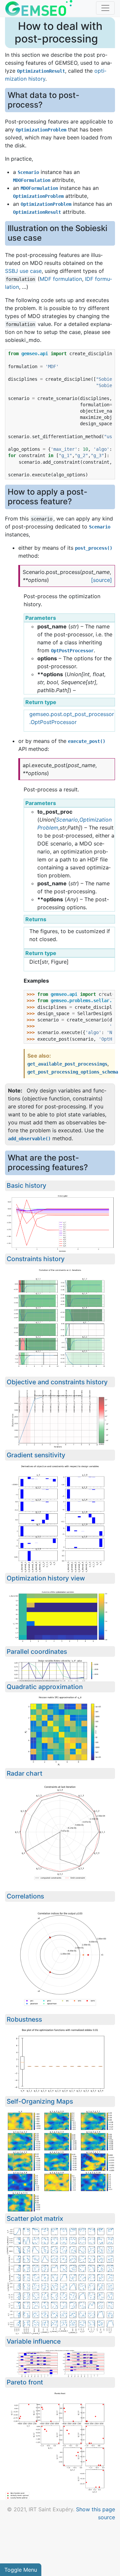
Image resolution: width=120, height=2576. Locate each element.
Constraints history (36, 1259)
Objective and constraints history (57, 1382)
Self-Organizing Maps (40, 2101)
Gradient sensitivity (36, 1455)
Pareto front (25, 2382)
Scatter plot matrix (35, 2218)
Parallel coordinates (37, 1651)
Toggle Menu (21, 2570)
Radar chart (24, 1773)
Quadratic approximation (45, 1687)
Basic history (26, 1185)
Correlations (25, 1896)
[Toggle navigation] (105, 8)
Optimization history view (46, 1578)
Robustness (24, 2019)
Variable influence (34, 2341)
